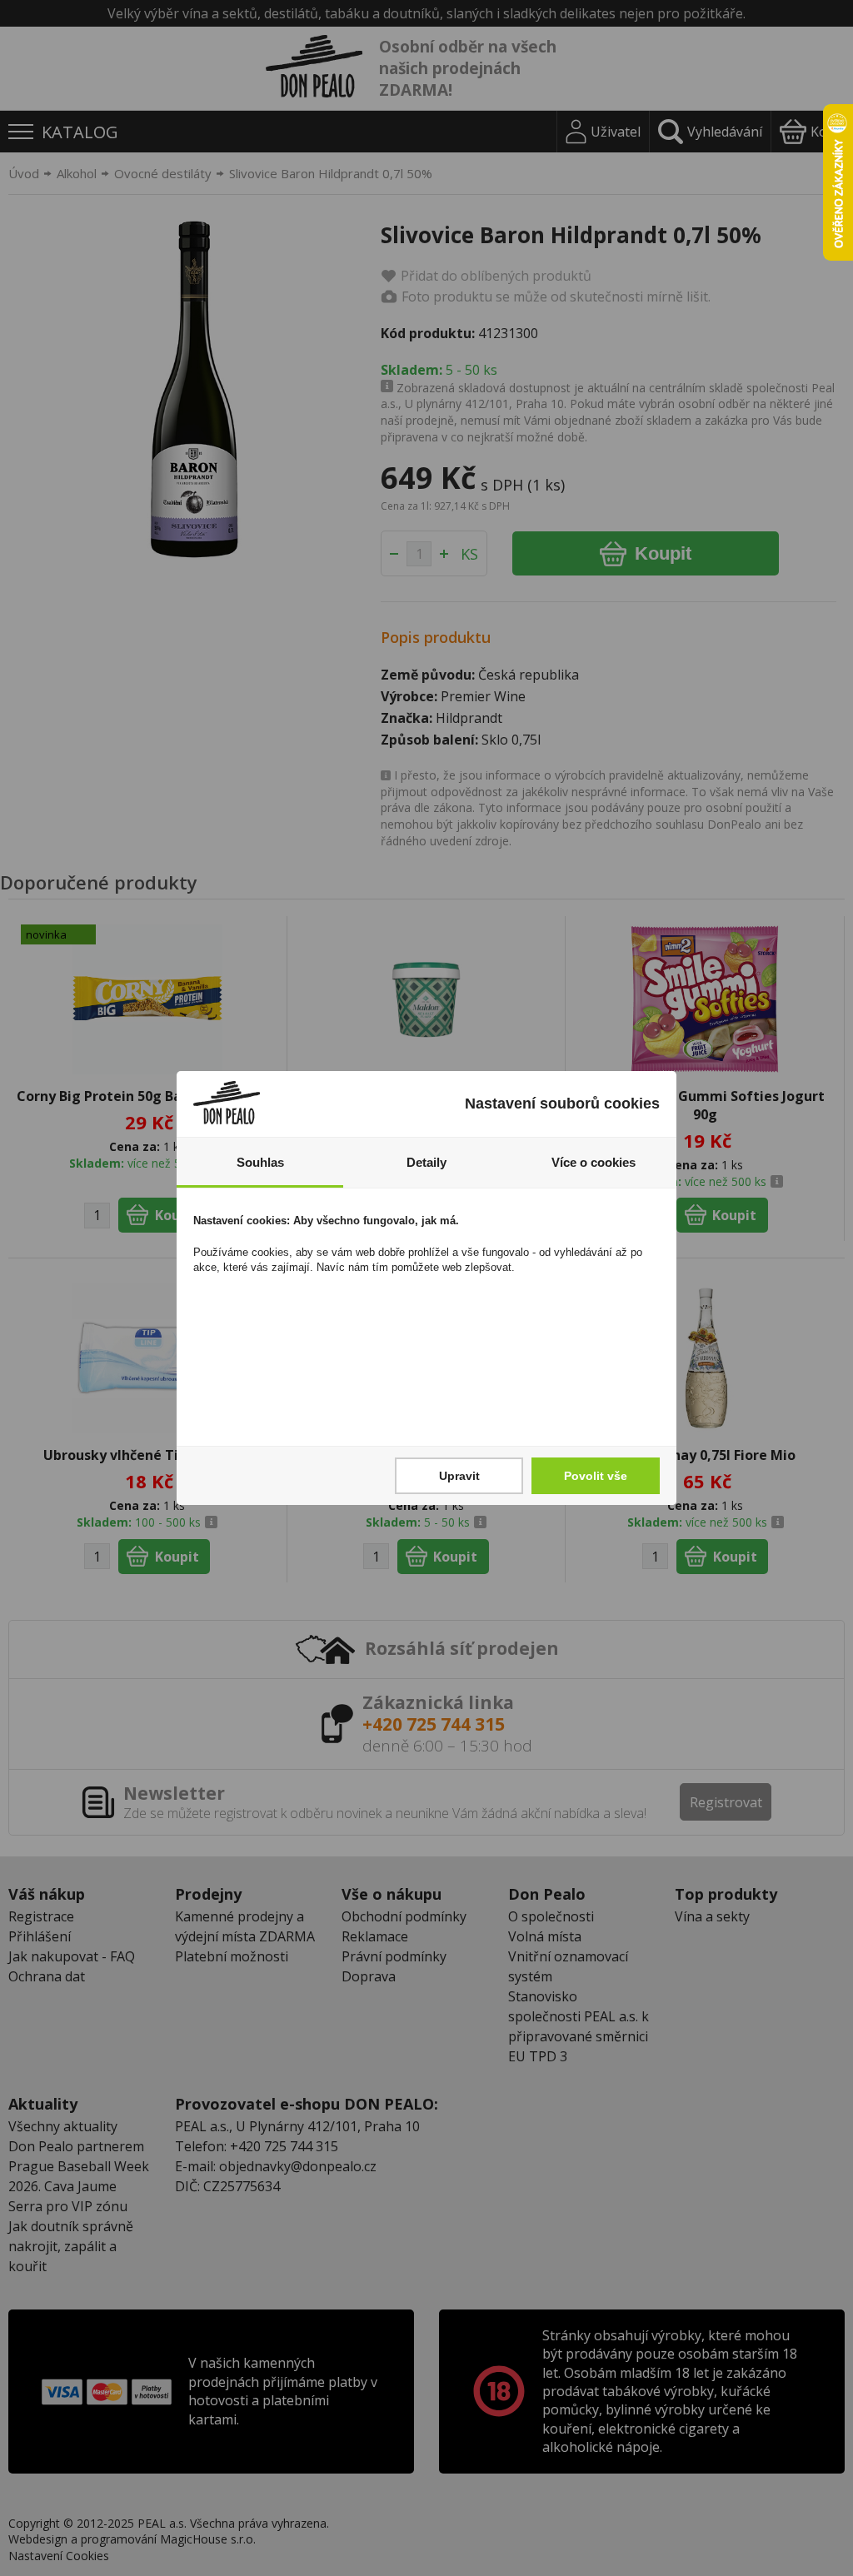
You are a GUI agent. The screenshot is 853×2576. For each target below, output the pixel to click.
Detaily (426, 1162)
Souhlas (260, 1162)
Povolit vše (596, 1476)
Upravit (459, 1476)
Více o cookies (594, 1162)
